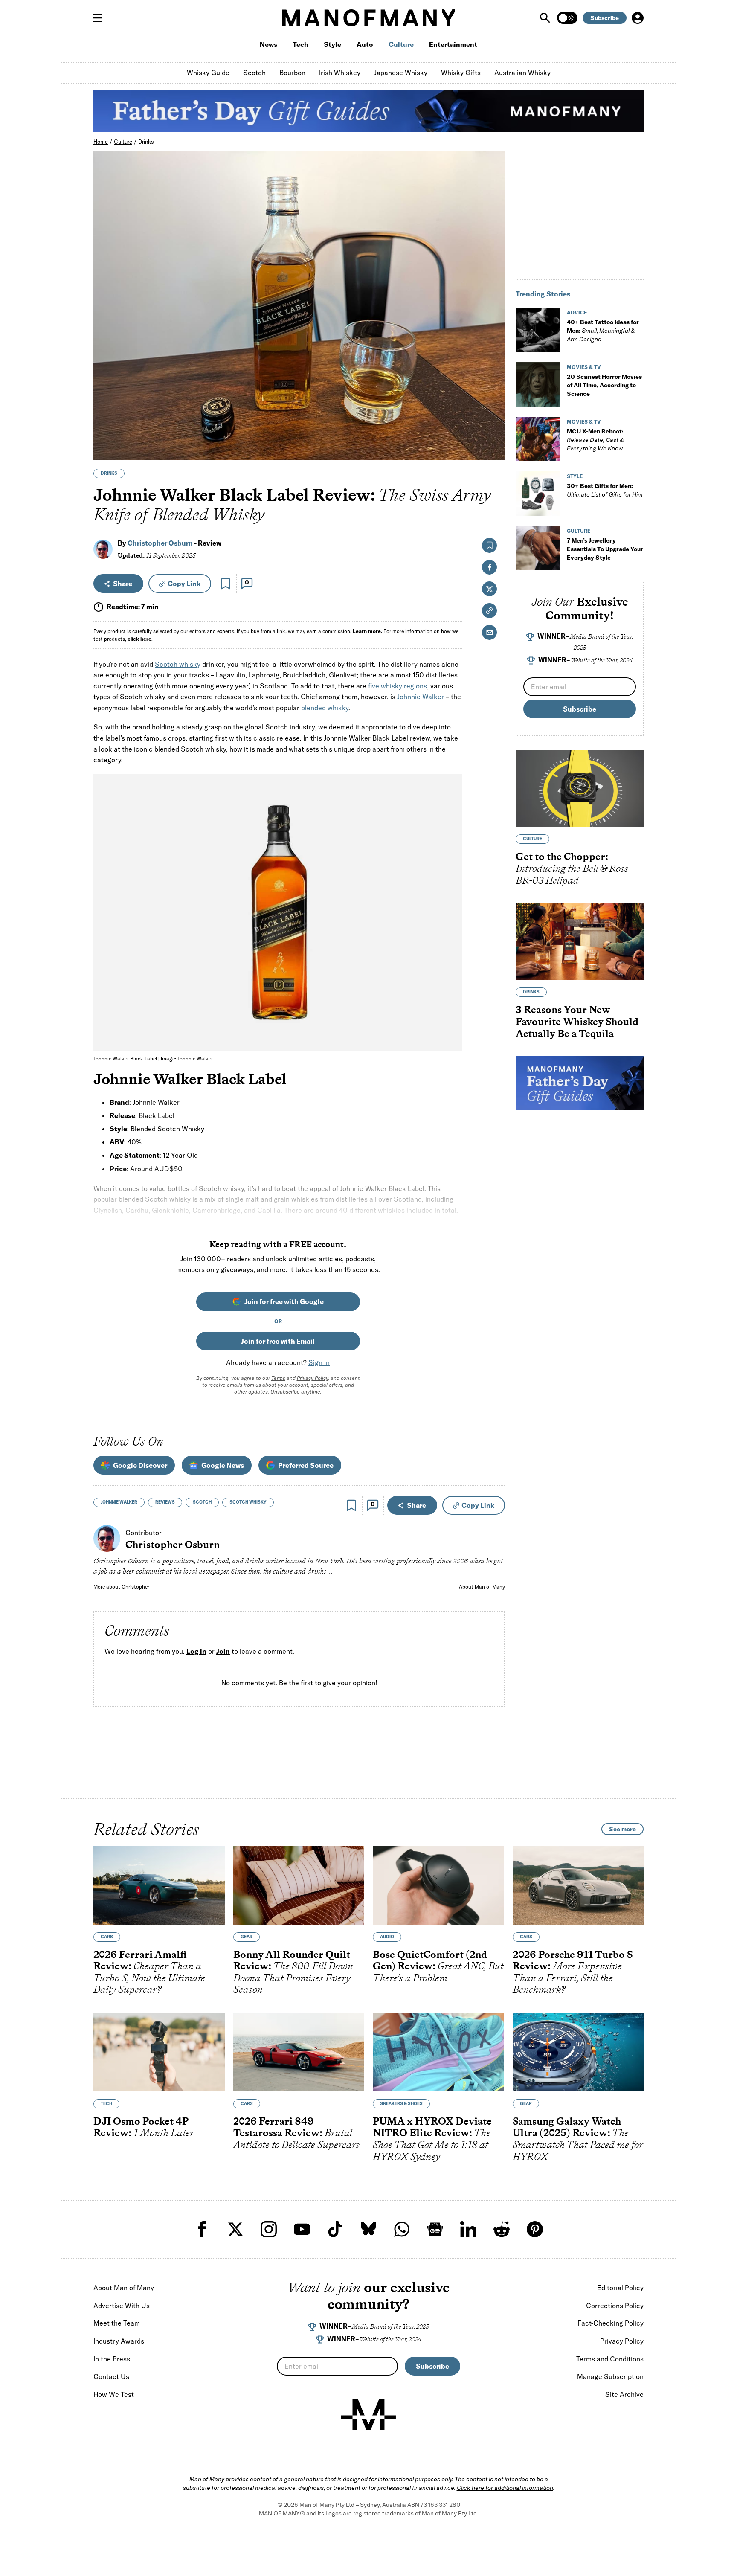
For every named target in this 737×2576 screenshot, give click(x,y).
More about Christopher (121, 1587)
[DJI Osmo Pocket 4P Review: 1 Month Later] (159, 2052)
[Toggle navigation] (101, 18)
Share (123, 584)
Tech (300, 44)
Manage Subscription (610, 2376)
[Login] (638, 18)
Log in (196, 1652)
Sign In (319, 1362)
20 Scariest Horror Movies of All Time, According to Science (604, 385)
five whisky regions (398, 686)
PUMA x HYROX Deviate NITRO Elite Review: (432, 2139)
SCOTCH (202, 1502)
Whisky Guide (208, 73)
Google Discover (140, 1465)
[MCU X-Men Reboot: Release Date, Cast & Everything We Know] (538, 439)
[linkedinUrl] (468, 2229)
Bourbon (292, 73)
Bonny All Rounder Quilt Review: (293, 1972)
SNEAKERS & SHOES (401, 2104)
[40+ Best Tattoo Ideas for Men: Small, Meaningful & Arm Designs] (538, 330)
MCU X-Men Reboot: (595, 440)
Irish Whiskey (340, 73)
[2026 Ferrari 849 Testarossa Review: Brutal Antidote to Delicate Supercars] (299, 2052)
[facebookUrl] (202, 2229)
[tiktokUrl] (335, 2229)
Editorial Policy (620, 2288)
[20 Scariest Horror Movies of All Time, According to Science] (538, 384)
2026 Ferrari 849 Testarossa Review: (296, 2133)
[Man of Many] (368, 2415)
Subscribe (605, 18)
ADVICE (577, 312)
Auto (365, 44)
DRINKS (109, 473)
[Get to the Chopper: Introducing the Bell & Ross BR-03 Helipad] (580, 788)
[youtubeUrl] (302, 2229)
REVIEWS (165, 1502)
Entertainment (453, 44)
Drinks (146, 142)
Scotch (254, 73)
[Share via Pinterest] (494, 431)
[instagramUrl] (269, 2229)
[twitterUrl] (235, 2229)
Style (332, 44)
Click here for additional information (505, 2488)
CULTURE (579, 531)
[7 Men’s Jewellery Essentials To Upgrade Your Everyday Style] (538, 548)
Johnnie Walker (421, 697)
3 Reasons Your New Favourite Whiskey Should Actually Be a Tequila (577, 1021)
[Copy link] (494, 449)
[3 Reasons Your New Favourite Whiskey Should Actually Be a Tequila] (580, 941)
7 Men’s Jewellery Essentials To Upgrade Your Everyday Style (605, 549)
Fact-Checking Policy (611, 2323)
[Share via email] (489, 632)
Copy (184, 584)
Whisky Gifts (461, 73)
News (268, 44)
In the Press (112, 2359)
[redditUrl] (502, 2229)
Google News (223, 1465)
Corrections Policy (615, 2306)
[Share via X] (494, 413)
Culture (401, 44)
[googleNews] (435, 2229)
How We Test (114, 2394)
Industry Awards (119, 2341)
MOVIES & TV (584, 367)
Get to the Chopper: (572, 868)
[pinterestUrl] (535, 2229)
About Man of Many (482, 1587)
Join (223, 1652)
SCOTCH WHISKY (248, 1502)
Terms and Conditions (610, 2359)
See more (622, 1829)
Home (101, 142)
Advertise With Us (122, 2306)
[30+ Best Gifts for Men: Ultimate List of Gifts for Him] (538, 494)
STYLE (575, 476)
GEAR (247, 1937)
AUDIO (387, 1937)
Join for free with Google (284, 1301)
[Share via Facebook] (494, 394)
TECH (106, 2104)
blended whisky (325, 708)
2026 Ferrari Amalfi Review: (149, 1972)
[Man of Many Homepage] (368, 18)
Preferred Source (306, 1465)
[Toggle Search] (546, 18)
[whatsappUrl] (402, 2229)
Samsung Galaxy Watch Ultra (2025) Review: (578, 2139)
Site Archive (624, 2394)
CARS (107, 1937)
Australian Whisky (522, 73)
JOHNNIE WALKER (119, 1502)
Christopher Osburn (160, 543)
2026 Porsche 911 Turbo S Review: (573, 1972)
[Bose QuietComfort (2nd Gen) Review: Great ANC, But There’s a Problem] (438, 1885)
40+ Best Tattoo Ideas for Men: (603, 331)
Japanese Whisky (401, 73)
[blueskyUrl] (368, 2229)
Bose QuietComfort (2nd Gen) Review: (438, 1966)
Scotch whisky (178, 664)
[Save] (226, 584)
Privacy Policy (312, 1378)
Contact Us (111, 2376)
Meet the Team (117, 2323)
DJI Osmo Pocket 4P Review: (144, 2127)
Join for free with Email (278, 1341)
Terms (278, 1378)
